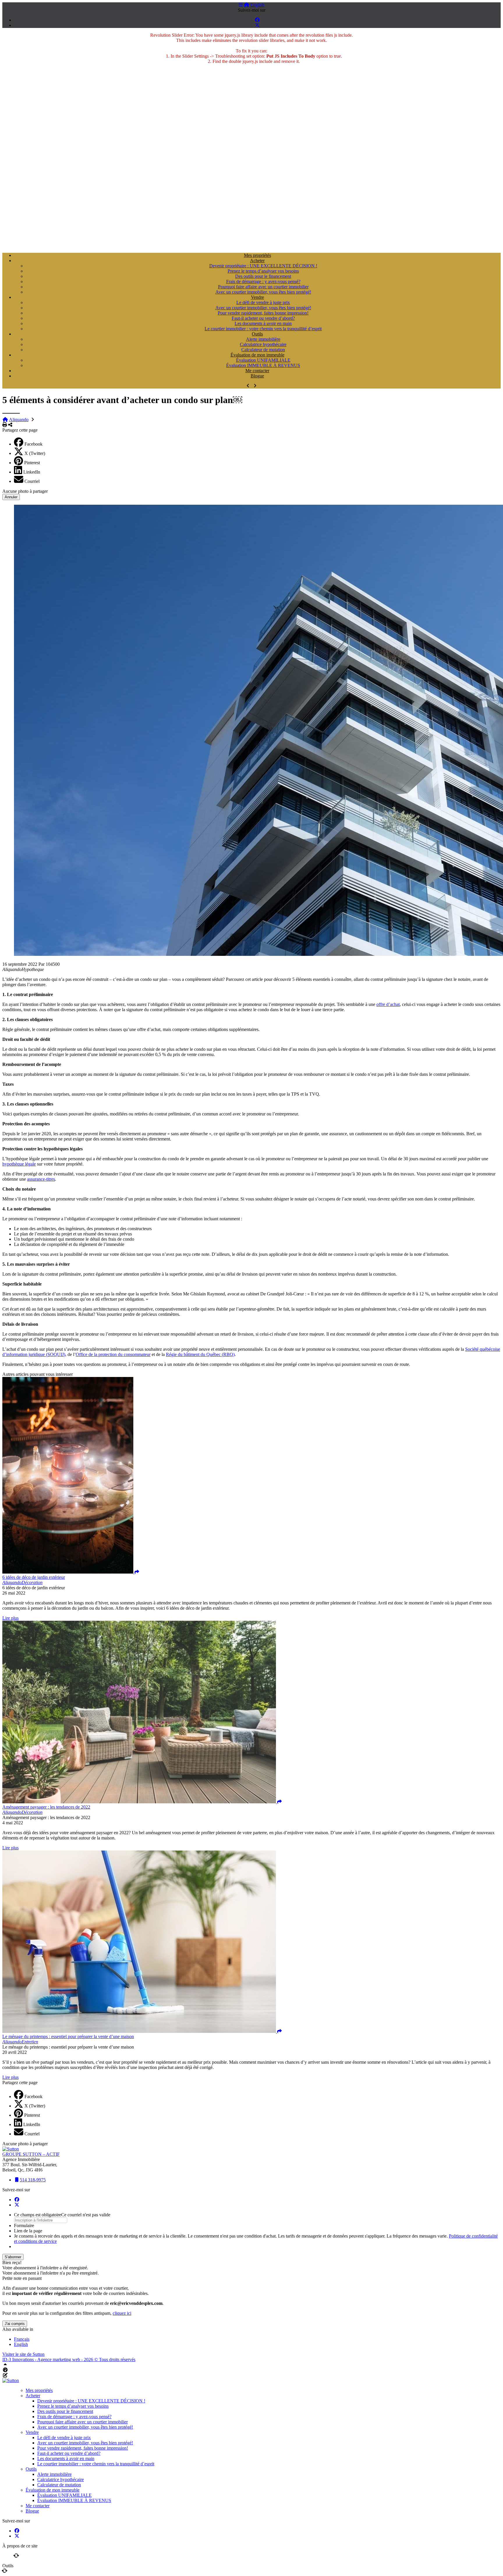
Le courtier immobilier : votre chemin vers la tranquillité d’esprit (263, 329)
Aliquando (19, 420)
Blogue (257, 376)
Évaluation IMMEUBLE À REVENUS (263, 365)
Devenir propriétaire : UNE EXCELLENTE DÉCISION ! (263, 266)
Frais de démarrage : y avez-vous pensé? (263, 281)
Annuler (11, 497)
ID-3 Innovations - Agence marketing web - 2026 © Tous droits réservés (69, 2359)
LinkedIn (32, 472)
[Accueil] (247, 5)
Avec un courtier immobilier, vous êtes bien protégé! (263, 292)
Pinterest (32, 463)
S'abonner (13, 2257)
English (257, 5)
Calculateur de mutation (263, 350)
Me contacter (257, 371)
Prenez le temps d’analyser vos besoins (263, 271)
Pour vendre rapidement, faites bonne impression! (263, 313)
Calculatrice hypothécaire (263, 344)
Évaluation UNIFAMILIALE (263, 360)
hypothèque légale (19, 1164)
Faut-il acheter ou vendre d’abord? (263, 318)
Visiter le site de (23, 2354)
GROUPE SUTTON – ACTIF (31, 2154)
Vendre (257, 297)
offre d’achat (388, 1004)
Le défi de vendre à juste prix (263, 302)
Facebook (33, 444)
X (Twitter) (35, 453)
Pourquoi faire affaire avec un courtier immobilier (263, 287)
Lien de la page (28, 2231)
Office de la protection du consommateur (113, 1354)
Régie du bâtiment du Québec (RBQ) (200, 1354)
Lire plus (10, 1618)
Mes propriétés (257, 255)
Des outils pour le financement (263, 276)
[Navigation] (241, 5)
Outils (257, 334)
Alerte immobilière (263, 339)
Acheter (257, 261)
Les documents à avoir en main (263, 323)
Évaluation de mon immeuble (257, 355)
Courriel (32, 481)
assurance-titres (41, 1179)
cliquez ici (122, 2313)
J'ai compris (15, 2324)
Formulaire (24, 2225)
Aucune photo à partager (25, 491)
